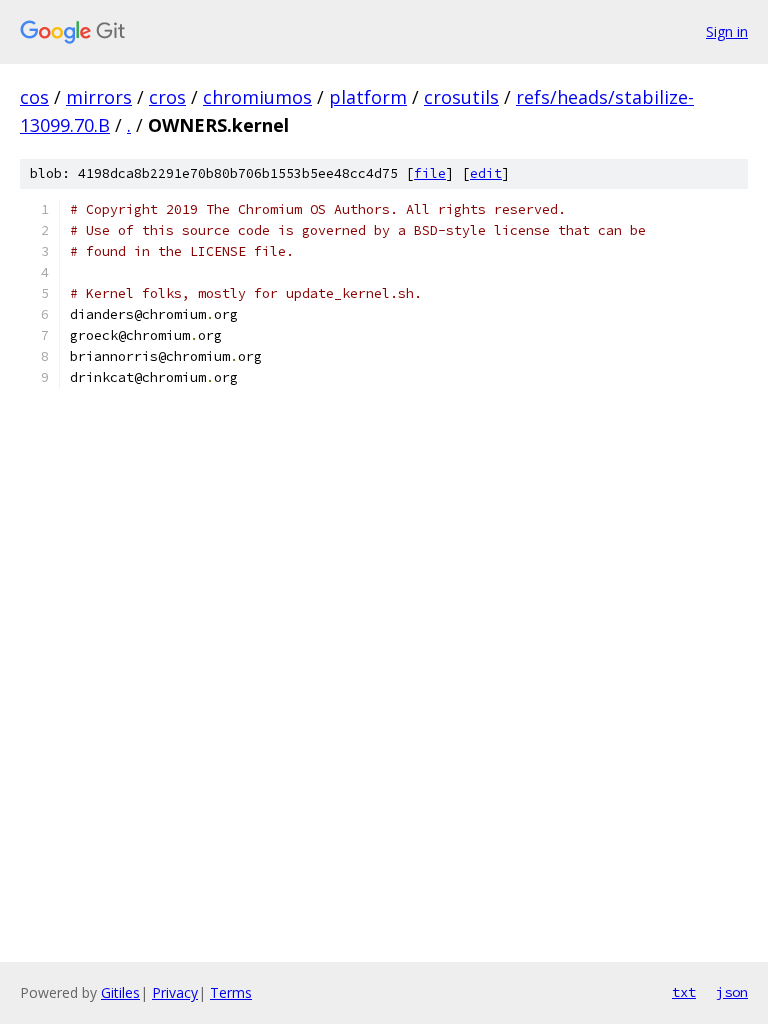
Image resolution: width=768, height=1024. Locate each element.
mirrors (99, 97)
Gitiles (120, 992)
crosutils (461, 97)
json (732, 992)
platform (368, 97)
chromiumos (257, 97)
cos (34, 97)
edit (486, 173)
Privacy (175, 992)
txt (684, 992)
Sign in (727, 31)
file (430, 173)
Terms (231, 992)
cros (167, 97)
